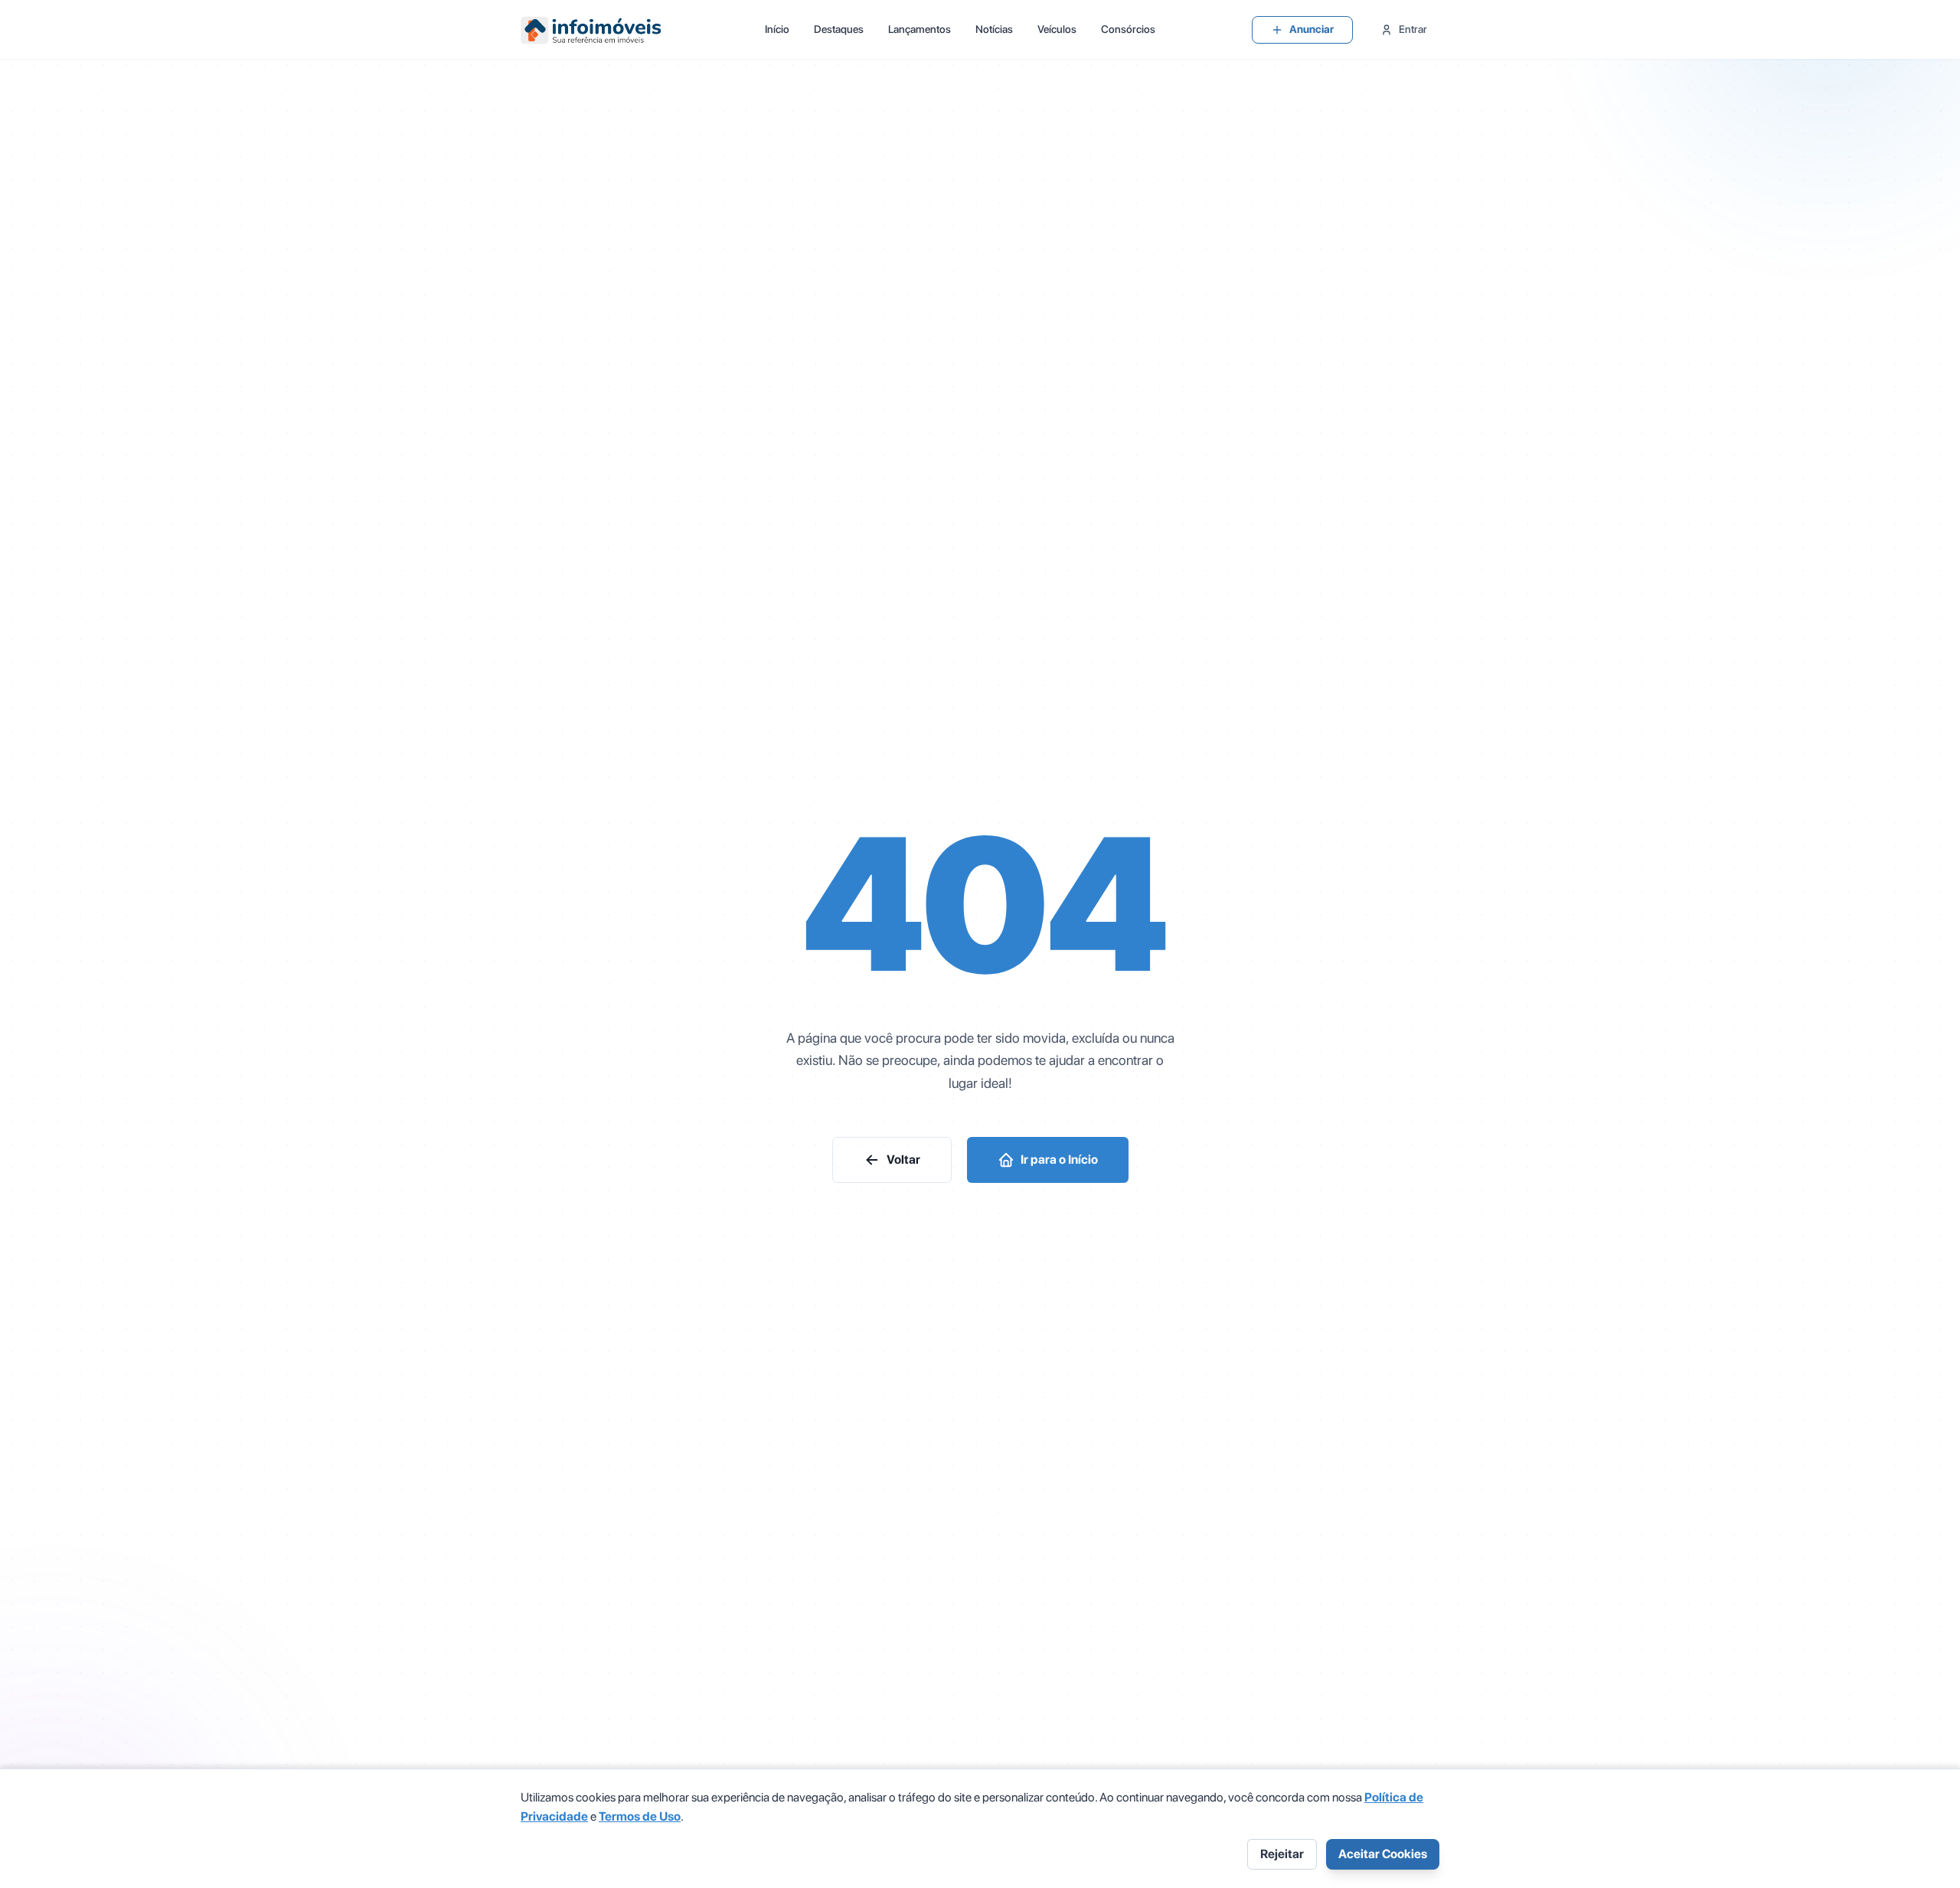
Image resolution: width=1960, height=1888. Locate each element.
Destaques (839, 29)
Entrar (1413, 29)
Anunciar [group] (1312, 29)
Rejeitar (1282, 1854)
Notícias (994, 29)
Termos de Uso (640, 1816)
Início (777, 29)
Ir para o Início (1059, 1160)
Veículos (1057, 29)
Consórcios (1128, 29)
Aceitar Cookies (1383, 1854)
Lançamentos (920, 29)
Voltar (903, 1160)
